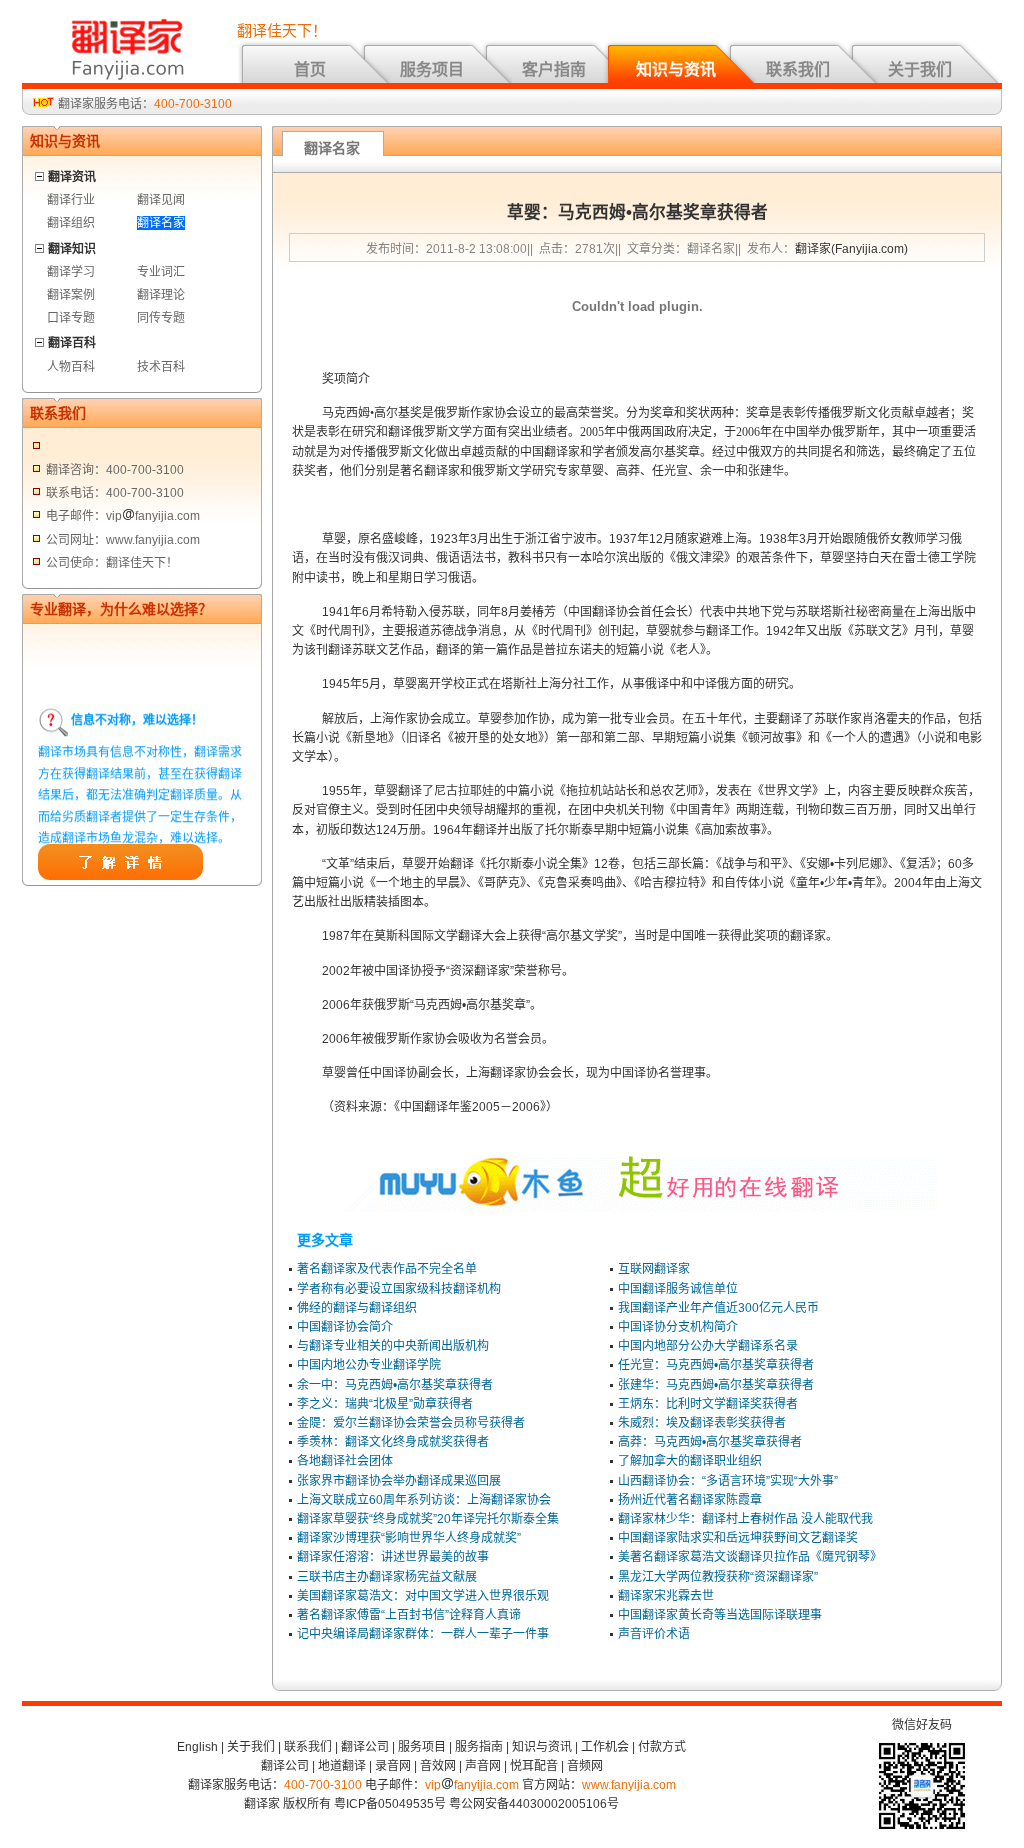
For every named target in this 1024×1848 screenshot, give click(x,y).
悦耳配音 (534, 1766)
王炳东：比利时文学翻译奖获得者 (708, 1404)
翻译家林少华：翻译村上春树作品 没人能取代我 (745, 1519)
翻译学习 (71, 272)
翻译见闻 (161, 200)
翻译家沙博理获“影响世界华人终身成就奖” (409, 1538)
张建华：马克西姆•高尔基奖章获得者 (716, 1385)
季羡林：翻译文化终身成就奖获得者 (393, 1442)
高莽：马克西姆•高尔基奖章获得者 (710, 1442)
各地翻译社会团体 (345, 1461)
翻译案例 (71, 295)
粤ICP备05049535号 (390, 1804)
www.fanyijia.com (629, 1785)
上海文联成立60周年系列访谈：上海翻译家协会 (424, 1500)
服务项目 (432, 69)
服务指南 (479, 1747)
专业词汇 (161, 272)
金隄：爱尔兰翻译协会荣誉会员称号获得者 (411, 1423)
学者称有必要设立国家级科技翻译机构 (399, 1289)
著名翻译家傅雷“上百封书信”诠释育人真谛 (409, 1615)
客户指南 (554, 69)
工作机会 (605, 1747)
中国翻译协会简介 (345, 1327)
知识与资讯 (676, 69)
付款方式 (662, 1747)
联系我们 (798, 69)
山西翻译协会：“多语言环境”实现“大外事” (728, 1481)
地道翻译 (342, 1766)
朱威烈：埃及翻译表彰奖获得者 (702, 1423)
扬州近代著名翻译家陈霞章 (690, 1500)
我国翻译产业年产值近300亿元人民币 (718, 1308)
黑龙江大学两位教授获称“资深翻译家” (718, 1577)
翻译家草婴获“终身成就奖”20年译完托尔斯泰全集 (428, 1519)
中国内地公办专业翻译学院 (369, 1365)
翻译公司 (365, 1747)
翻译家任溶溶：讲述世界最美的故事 (393, 1557)
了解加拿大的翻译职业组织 (690, 1461)
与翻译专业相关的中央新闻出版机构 (393, 1346)
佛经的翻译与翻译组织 (357, 1308)
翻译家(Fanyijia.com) (851, 249)
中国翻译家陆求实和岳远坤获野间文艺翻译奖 (738, 1538)
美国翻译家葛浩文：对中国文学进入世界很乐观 (423, 1596)
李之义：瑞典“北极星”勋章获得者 (385, 1404)
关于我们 (920, 69)
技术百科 (161, 367)
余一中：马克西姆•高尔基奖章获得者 (395, 1385)
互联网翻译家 (654, 1269)
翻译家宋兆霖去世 (666, 1596)
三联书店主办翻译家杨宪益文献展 (387, 1577)
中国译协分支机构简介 (678, 1327)
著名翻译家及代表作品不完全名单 (387, 1269)
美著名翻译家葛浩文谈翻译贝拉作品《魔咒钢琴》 (750, 1557)
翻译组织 (71, 223)
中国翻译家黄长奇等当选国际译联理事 (720, 1615)
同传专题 (161, 318)
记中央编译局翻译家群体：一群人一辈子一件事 (423, 1634)
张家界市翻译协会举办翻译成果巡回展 (399, 1481)
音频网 (585, 1766)
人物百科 (71, 367)
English (197, 1747)
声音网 (483, 1766)
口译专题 (71, 318)
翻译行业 (71, 200)
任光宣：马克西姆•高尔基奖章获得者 (716, 1365)
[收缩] (40, 173)
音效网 (438, 1766)
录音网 (393, 1766)
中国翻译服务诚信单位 (678, 1289)
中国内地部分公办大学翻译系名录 (708, 1346)
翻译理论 (161, 295)
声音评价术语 (654, 1634)
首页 (310, 69)
